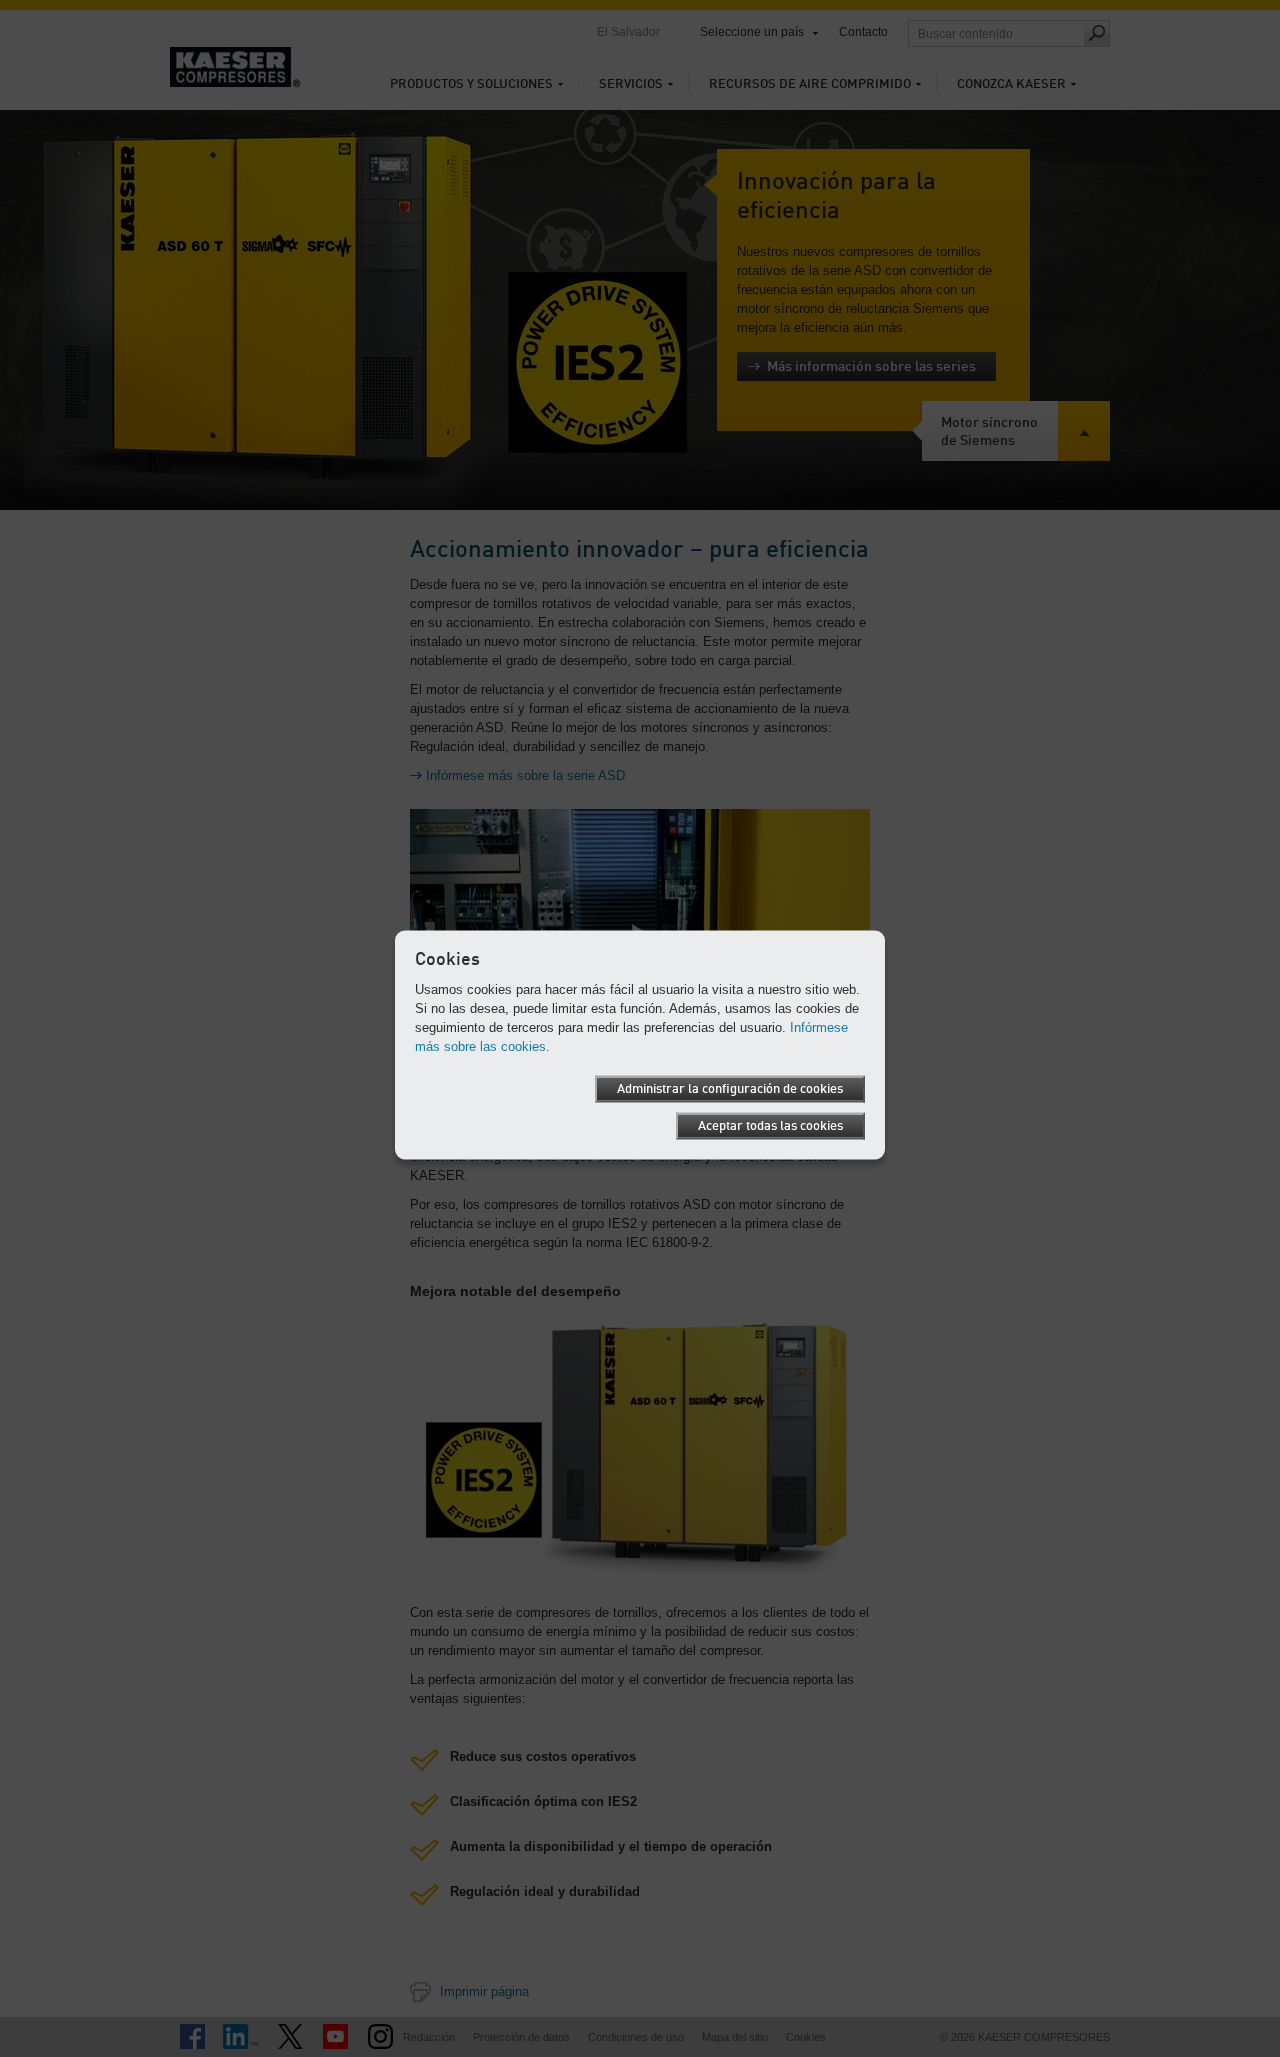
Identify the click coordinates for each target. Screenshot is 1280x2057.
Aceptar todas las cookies (770, 1125)
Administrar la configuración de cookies (730, 1088)
